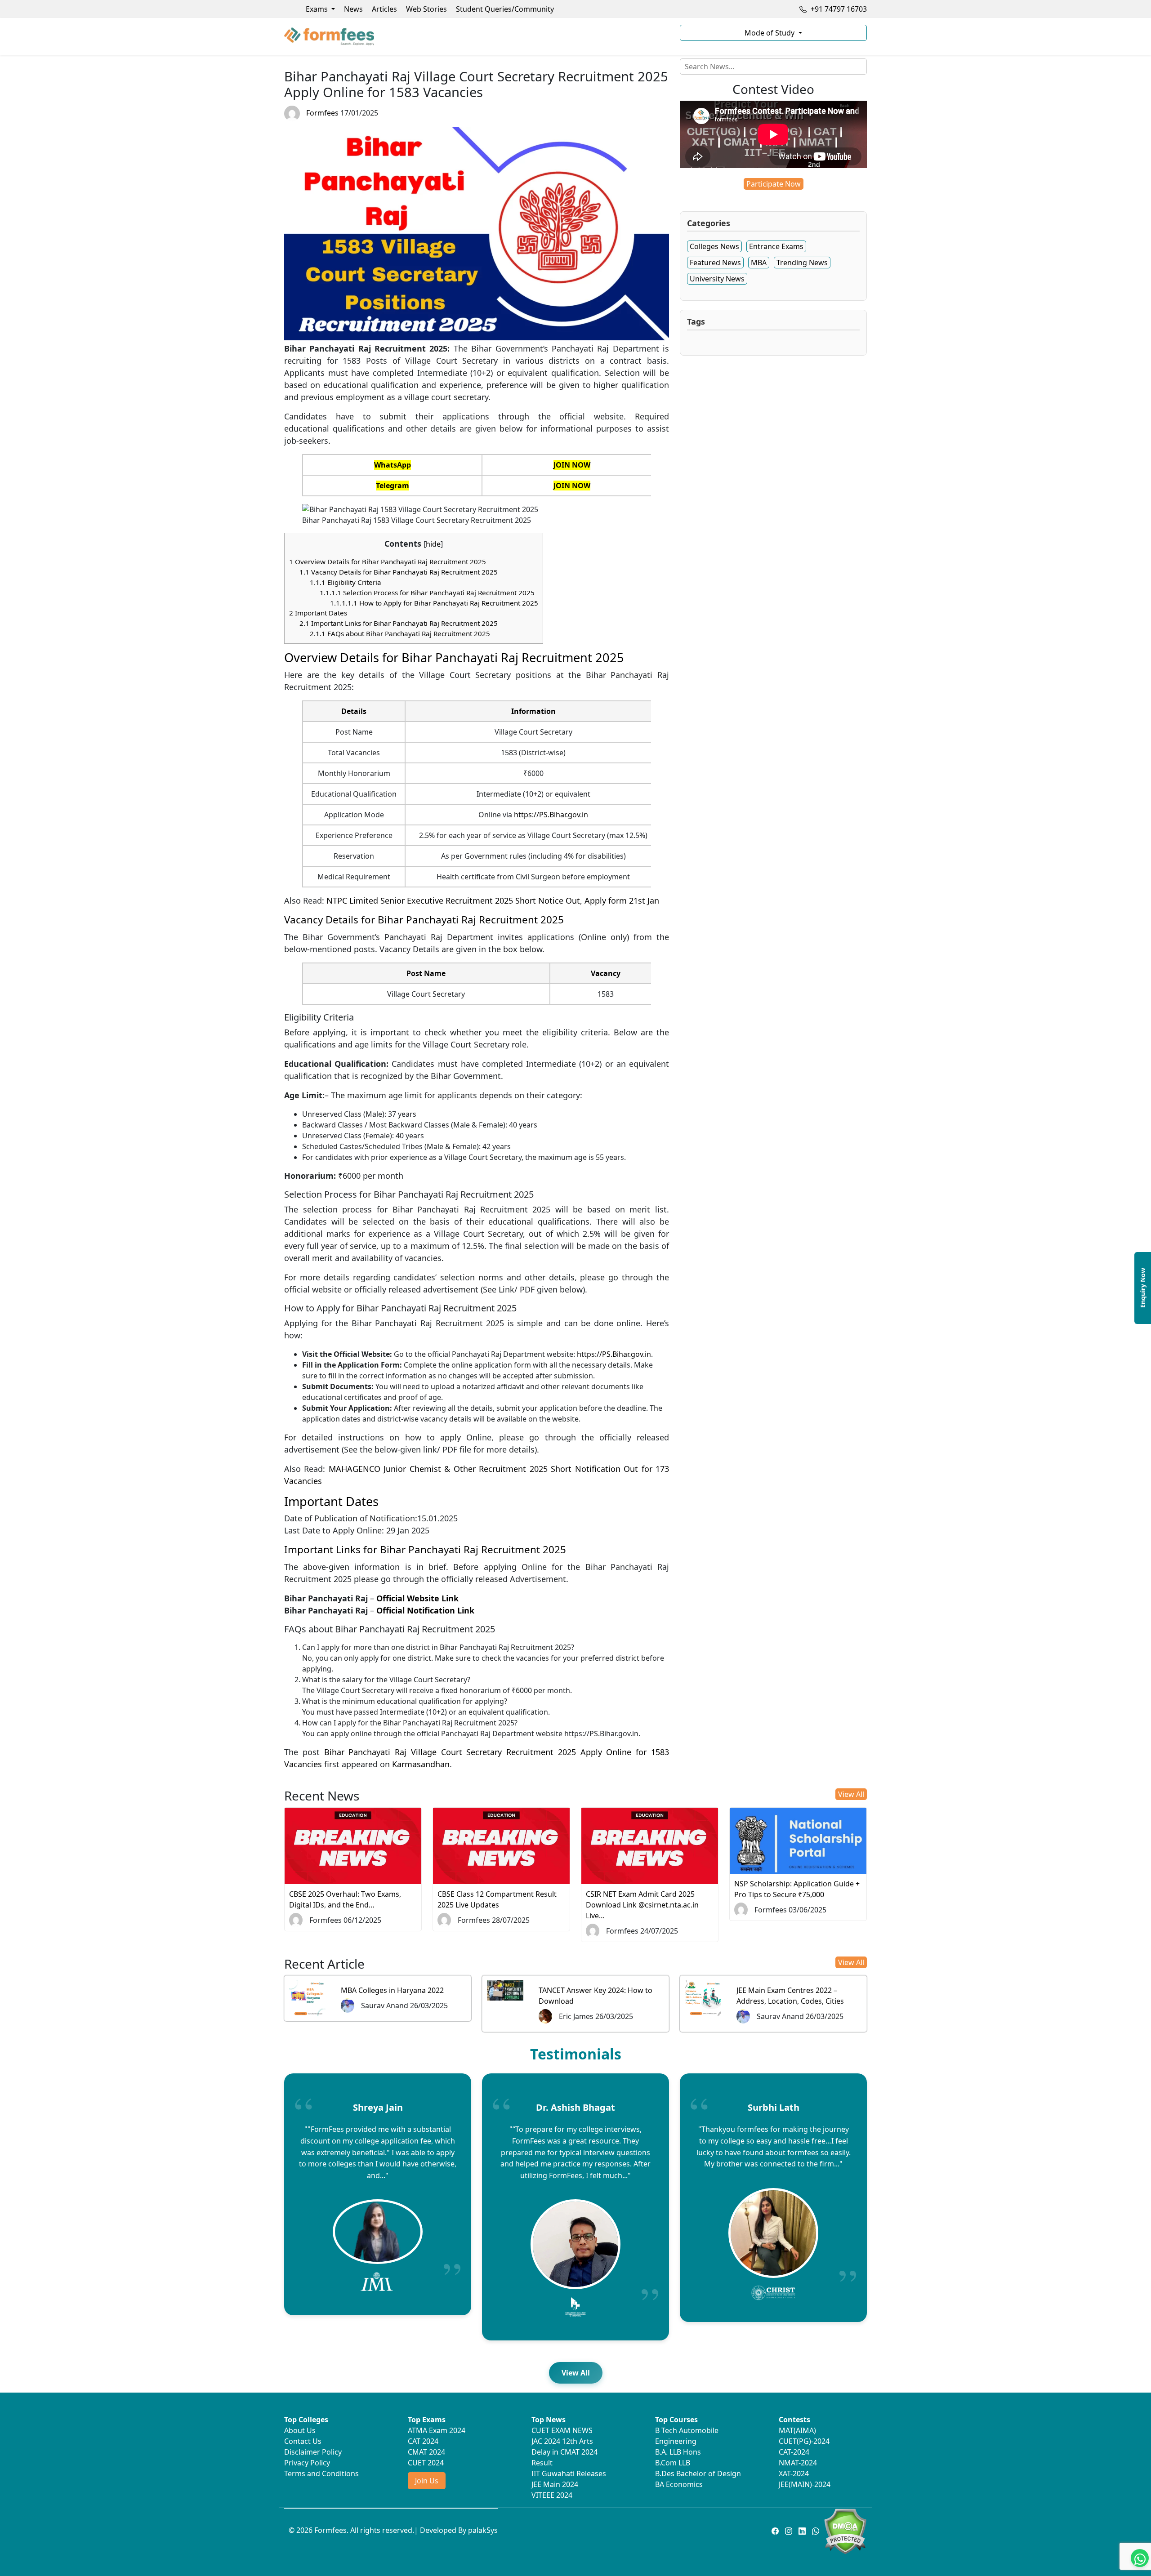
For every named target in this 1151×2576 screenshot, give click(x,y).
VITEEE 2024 (552, 2495)
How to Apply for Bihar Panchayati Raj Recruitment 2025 (434, 603)
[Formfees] (477, 36)
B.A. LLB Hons (678, 2452)
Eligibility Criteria (346, 582)
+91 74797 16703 (838, 9)
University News (717, 279)
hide (433, 544)
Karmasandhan (421, 1764)
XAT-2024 (794, 2473)
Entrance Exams (776, 246)
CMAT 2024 (426, 2452)
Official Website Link (417, 1598)
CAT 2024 (423, 2441)
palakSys (483, 2530)
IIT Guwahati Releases (569, 2473)
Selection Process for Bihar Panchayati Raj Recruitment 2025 (427, 593)
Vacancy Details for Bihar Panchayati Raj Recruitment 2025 (399, 572)
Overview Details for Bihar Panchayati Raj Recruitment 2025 (388, 562)
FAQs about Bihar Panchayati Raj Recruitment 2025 (400, 633)
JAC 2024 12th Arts (562, 2441)
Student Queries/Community (505, 9)
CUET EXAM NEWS (562, 2430)
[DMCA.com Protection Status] (845, 2531)
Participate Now (774, 184)
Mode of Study (770, 33)
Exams (318, 9)
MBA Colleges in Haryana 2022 (392, 1990)
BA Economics (679, 2484)
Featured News (715, 263)
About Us (300, 2430)
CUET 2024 (426, 2463)
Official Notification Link (425, 1610)
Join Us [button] (427, 2481)
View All (851, 1794)
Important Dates (318, 613)
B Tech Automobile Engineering (687, 2436)
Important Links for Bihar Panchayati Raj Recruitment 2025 (399, 623)
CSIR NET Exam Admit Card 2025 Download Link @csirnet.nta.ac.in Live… (642, 1905)
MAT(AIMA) (797, 2430)
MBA (759, 263)
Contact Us (303, 2441)
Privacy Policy (307, 2463)
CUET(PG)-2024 (804, 2441)
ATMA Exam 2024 (437, 2430)
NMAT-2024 (798, 2463)
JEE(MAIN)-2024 (805, 2484)
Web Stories (426, 9)
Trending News (802, 263)
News (353, 9)
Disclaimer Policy (313, 2452)
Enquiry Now (1143, 1288)
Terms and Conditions (321, 2473)
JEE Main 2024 (555, 2484)
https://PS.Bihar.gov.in (551, 815)
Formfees (322, 113)
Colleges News (714, 246)
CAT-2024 (794, 2452)
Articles (384, 9)
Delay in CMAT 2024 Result (564, 2457)
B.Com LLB (673, 2463)
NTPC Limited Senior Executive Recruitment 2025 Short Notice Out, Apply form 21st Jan (493, 900)
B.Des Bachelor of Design (698, 2473)
